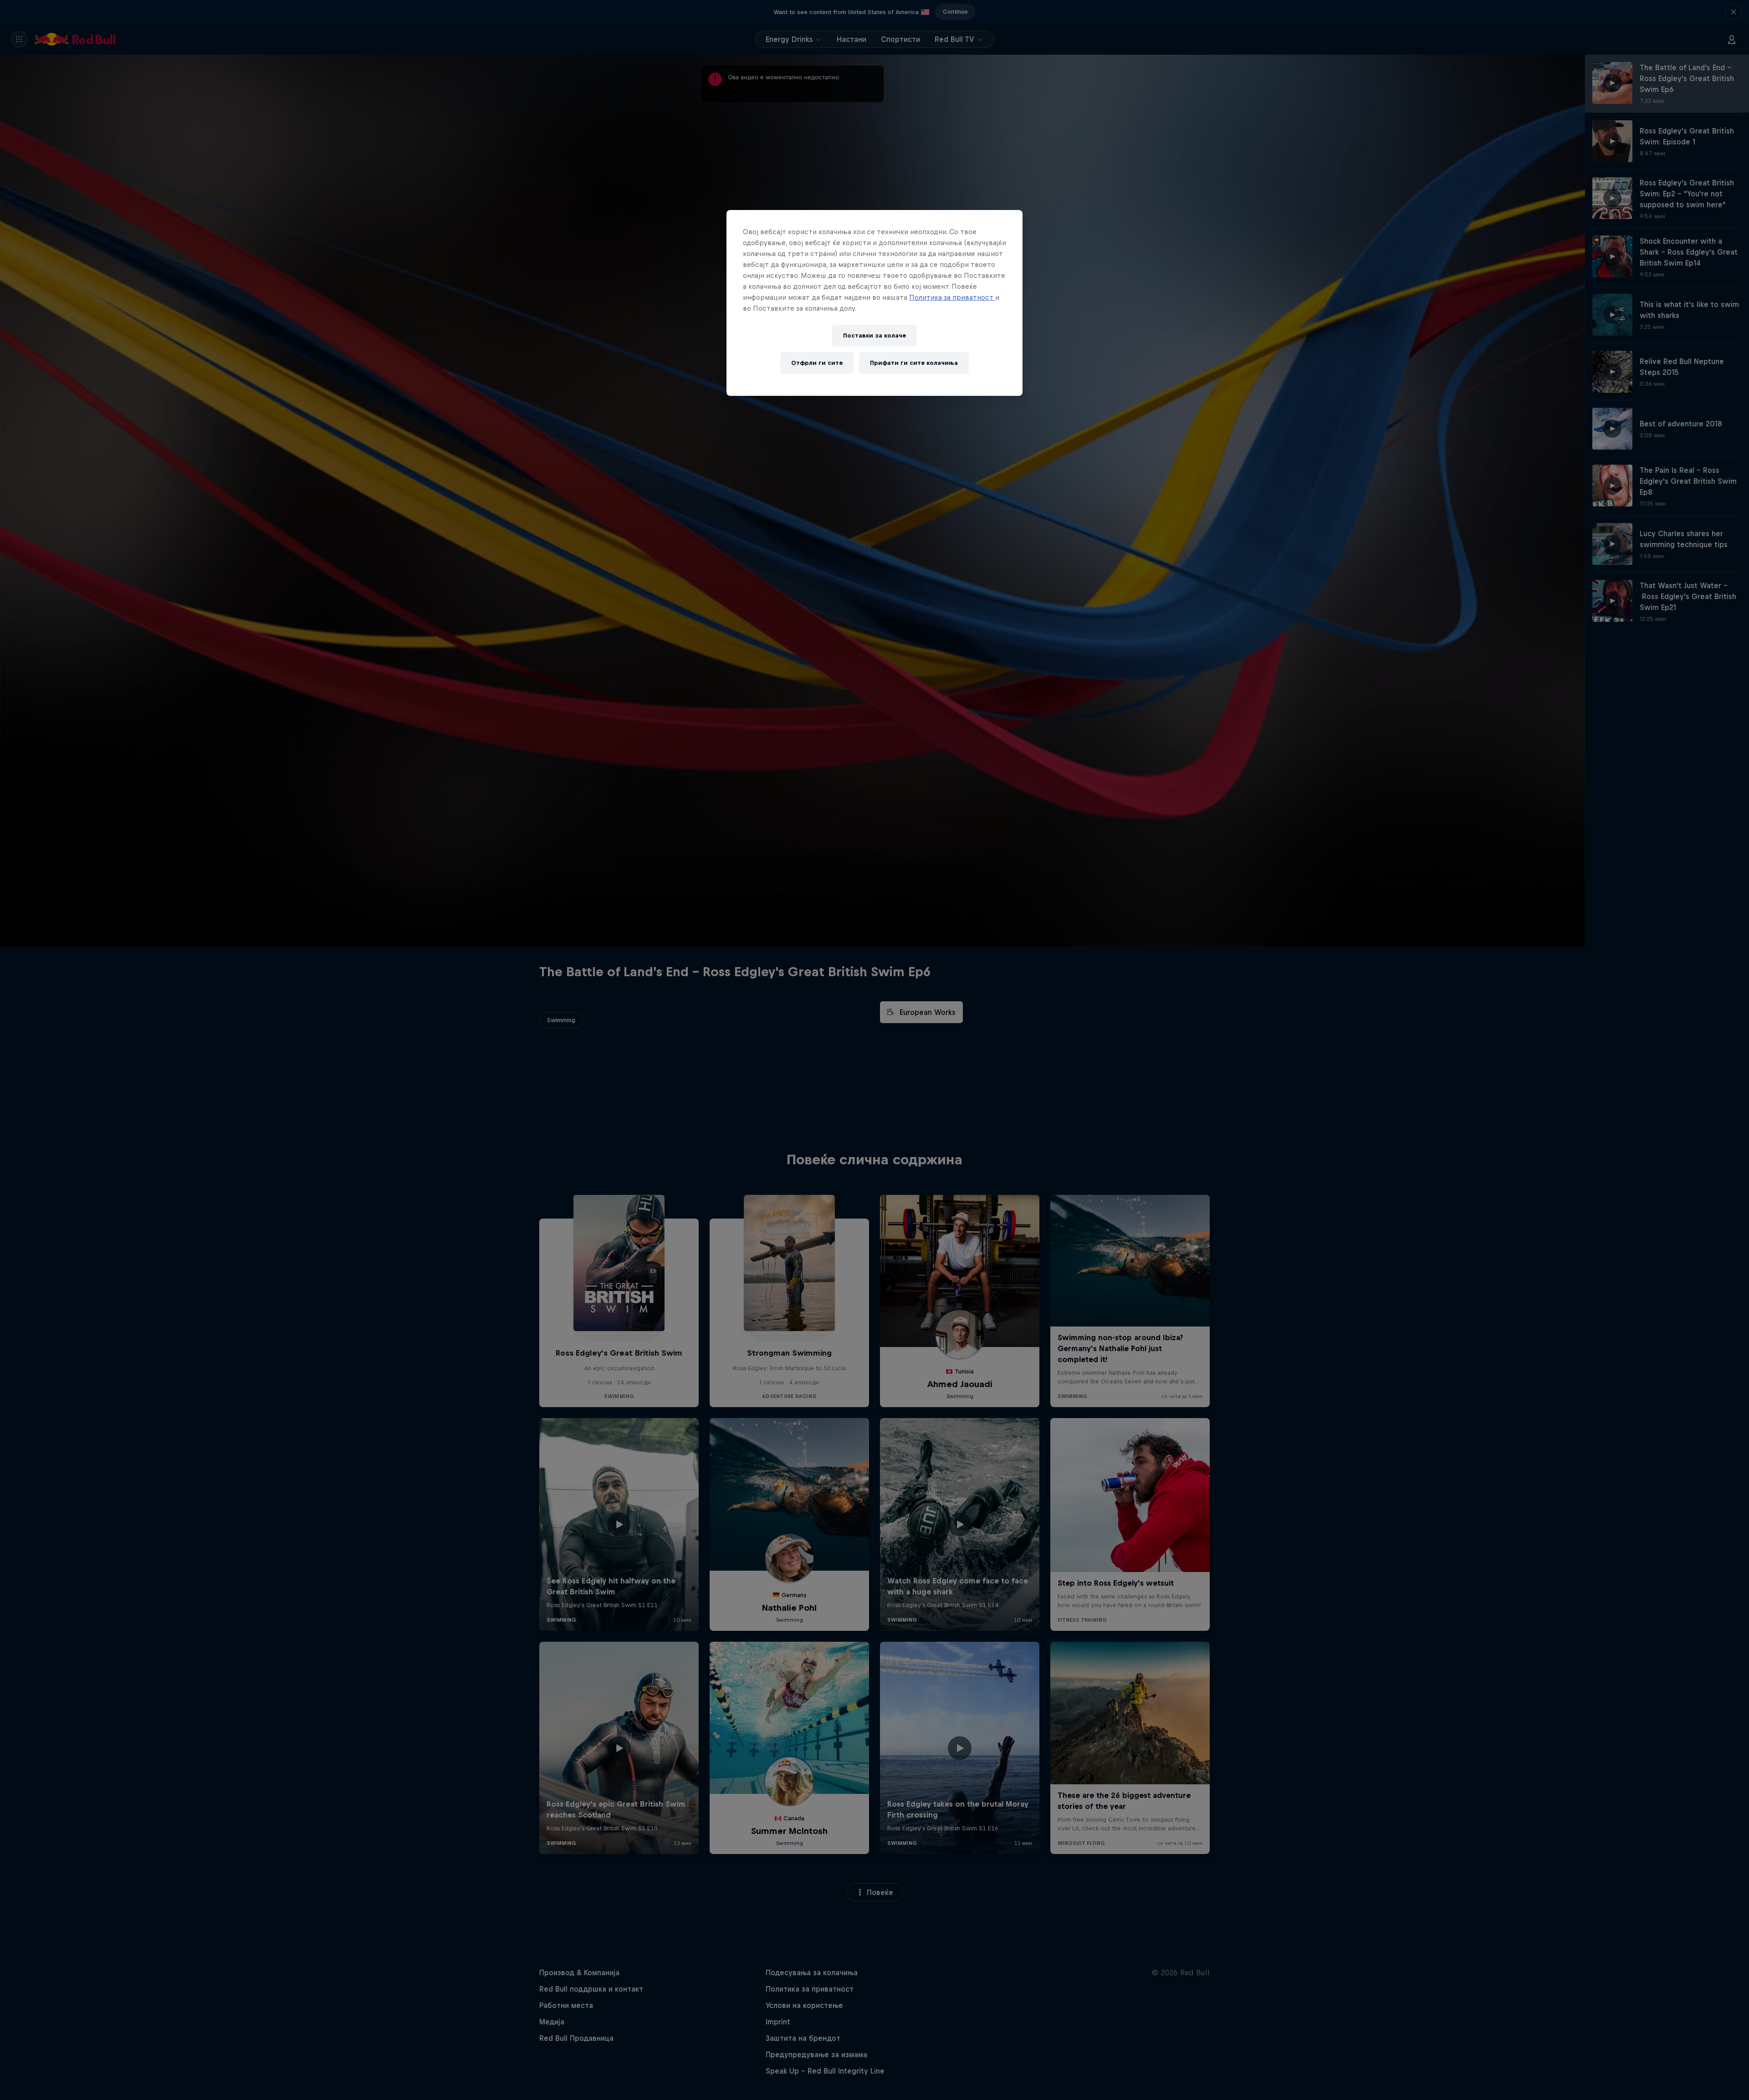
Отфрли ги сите (817, 363)
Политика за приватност (952, 297)
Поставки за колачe (874, 335)
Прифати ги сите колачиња (914, 363)
